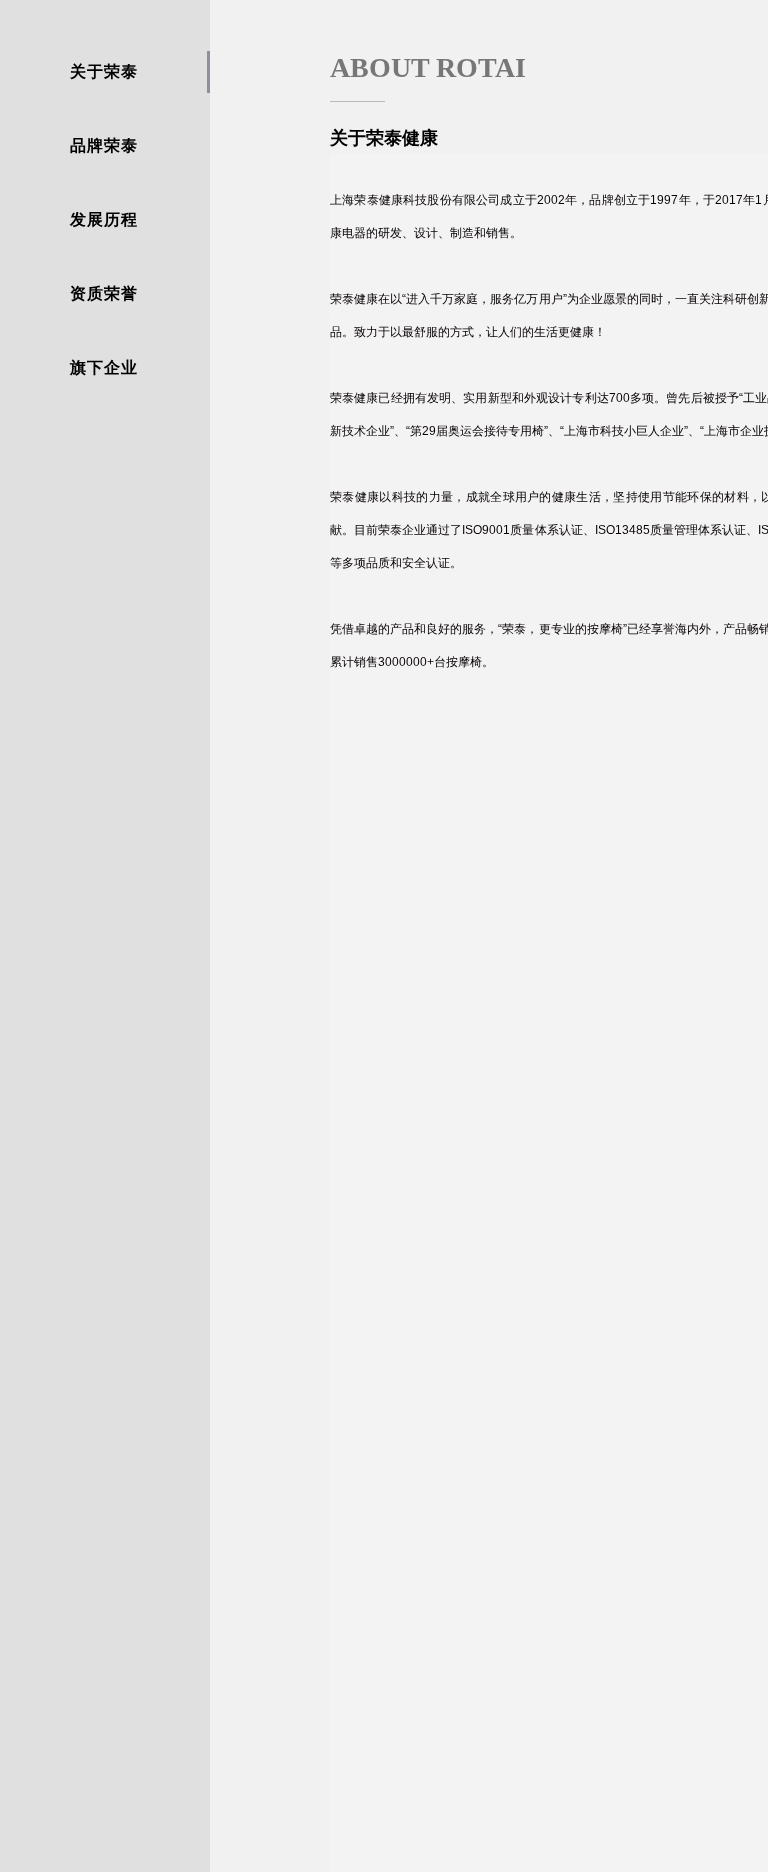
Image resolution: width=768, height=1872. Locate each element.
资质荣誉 (104, 293)
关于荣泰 (104, 71)
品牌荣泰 (104, 145)
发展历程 (104, 219)
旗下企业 (104, 367)
